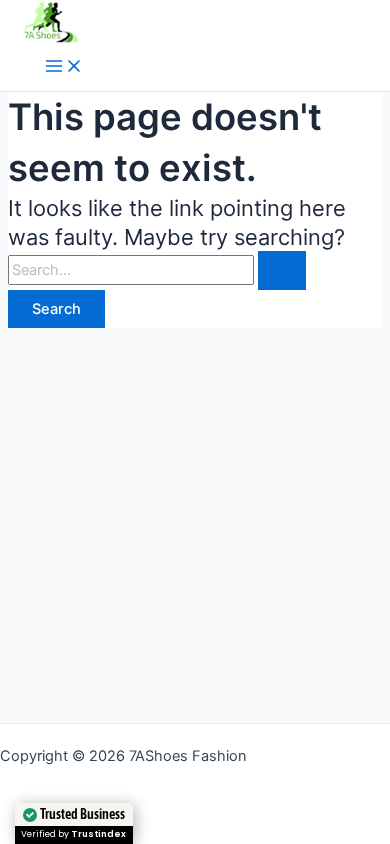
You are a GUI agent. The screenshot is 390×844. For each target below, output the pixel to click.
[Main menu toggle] (64, 67)
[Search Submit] (282, 270)
